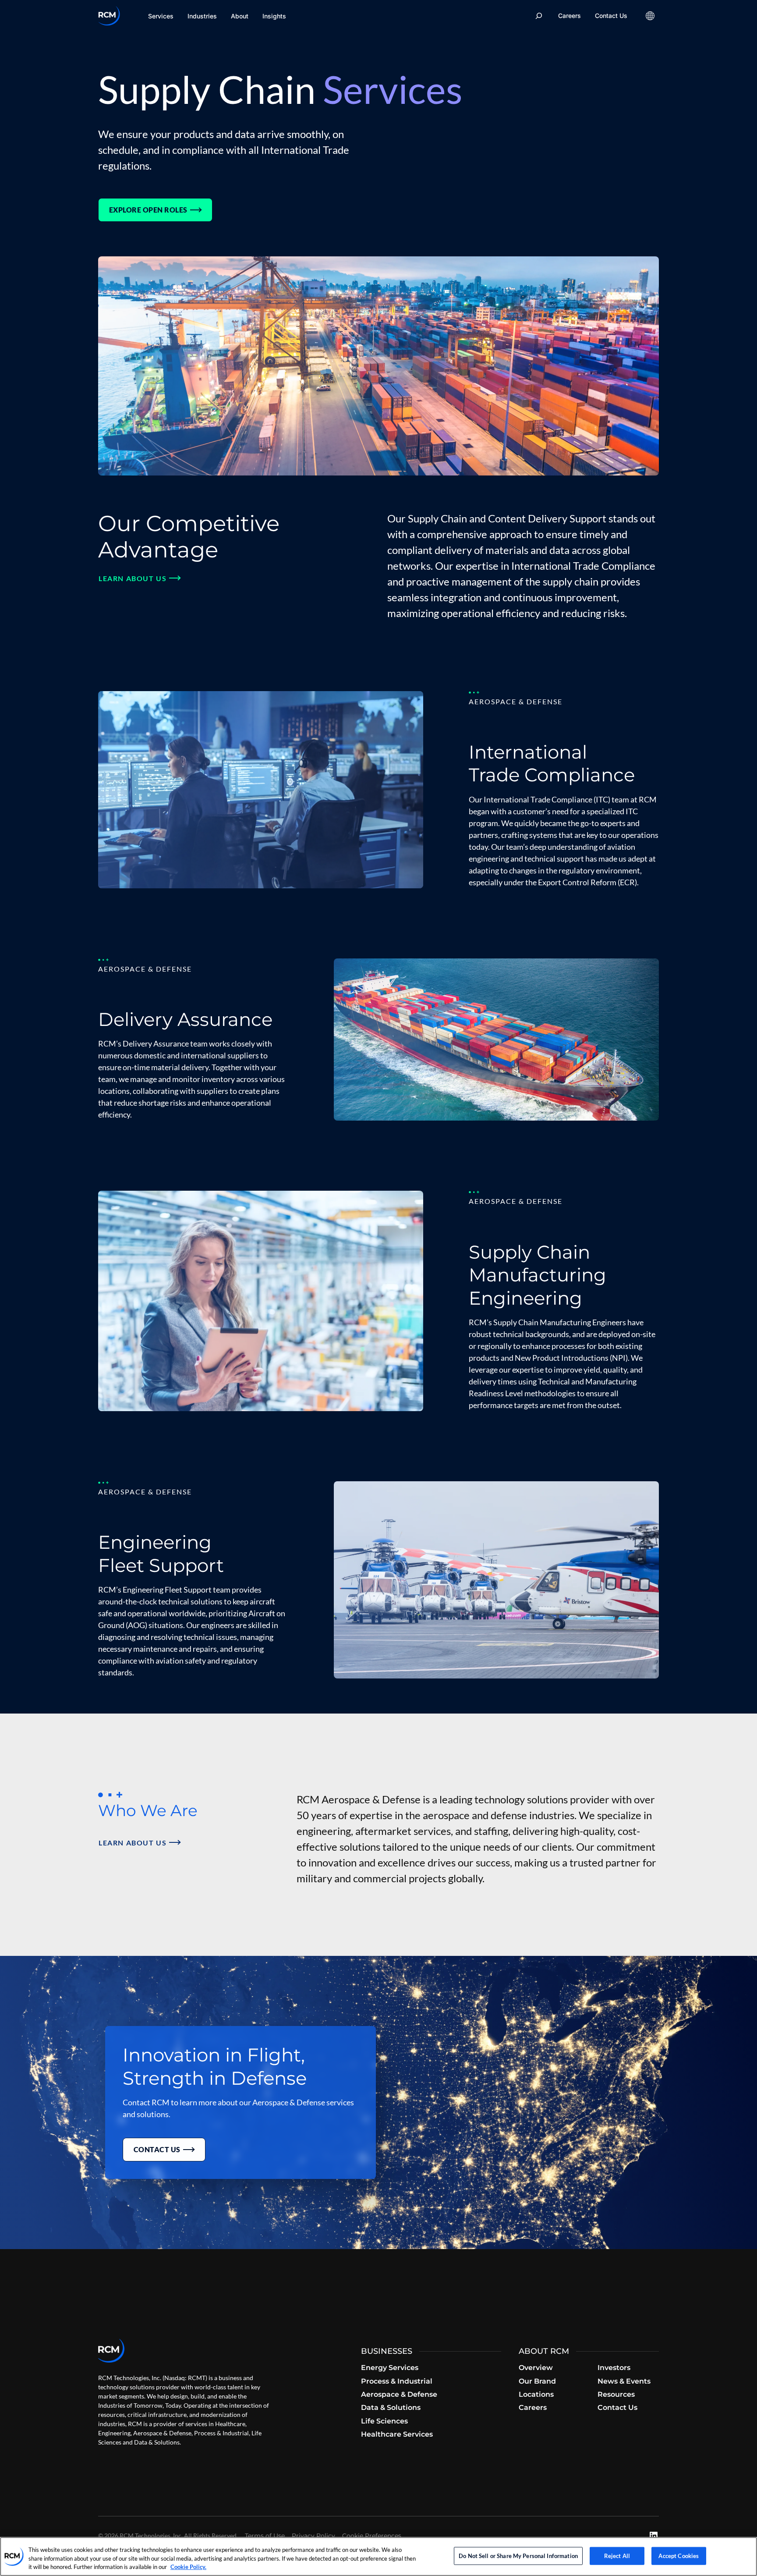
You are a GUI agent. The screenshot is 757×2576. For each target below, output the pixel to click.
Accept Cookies (679, 2555)
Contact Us (611, 16)
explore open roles (148, 210)
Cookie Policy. (188, 2567)
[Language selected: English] (650, 16)
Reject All (617, 2555)
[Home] (109, 16)
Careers (570, 16)
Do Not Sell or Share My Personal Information (518, 2555)
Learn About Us (133, 578)
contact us (157, 2149)
